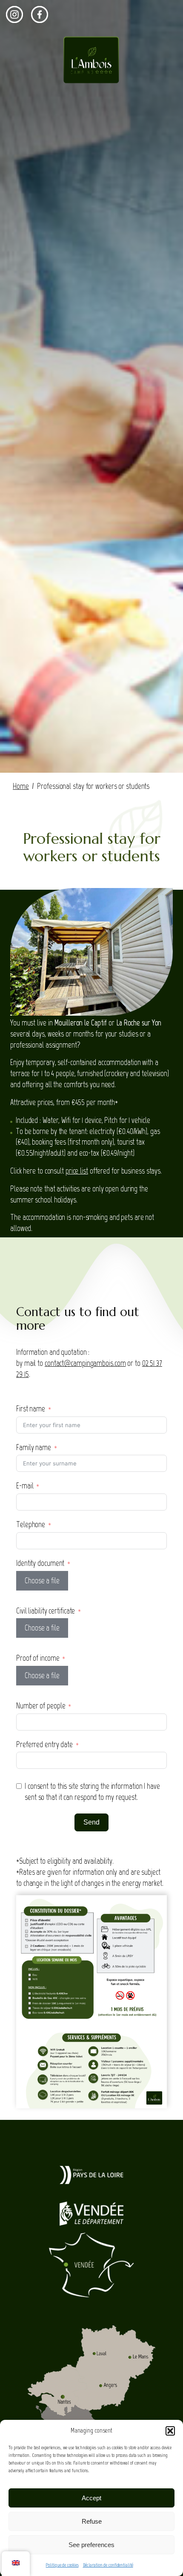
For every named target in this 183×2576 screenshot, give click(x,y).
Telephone (31, 1524)
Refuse (92, 2521)
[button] (170, 2431)
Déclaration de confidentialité (108, 2565)
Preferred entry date (44, 1744)
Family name (34, 1447)
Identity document (40, 1563)
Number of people (41, 1706)
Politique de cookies (62, 2565)
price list (77, 1171)
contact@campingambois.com (85, 1363)
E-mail (25, 1486)
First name (31, 1409)
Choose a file (42, 1581)
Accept (91, 2498)
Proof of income (38, 1658)
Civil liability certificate (46, 1611)
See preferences (91, 2545)
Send (91, 1822)
